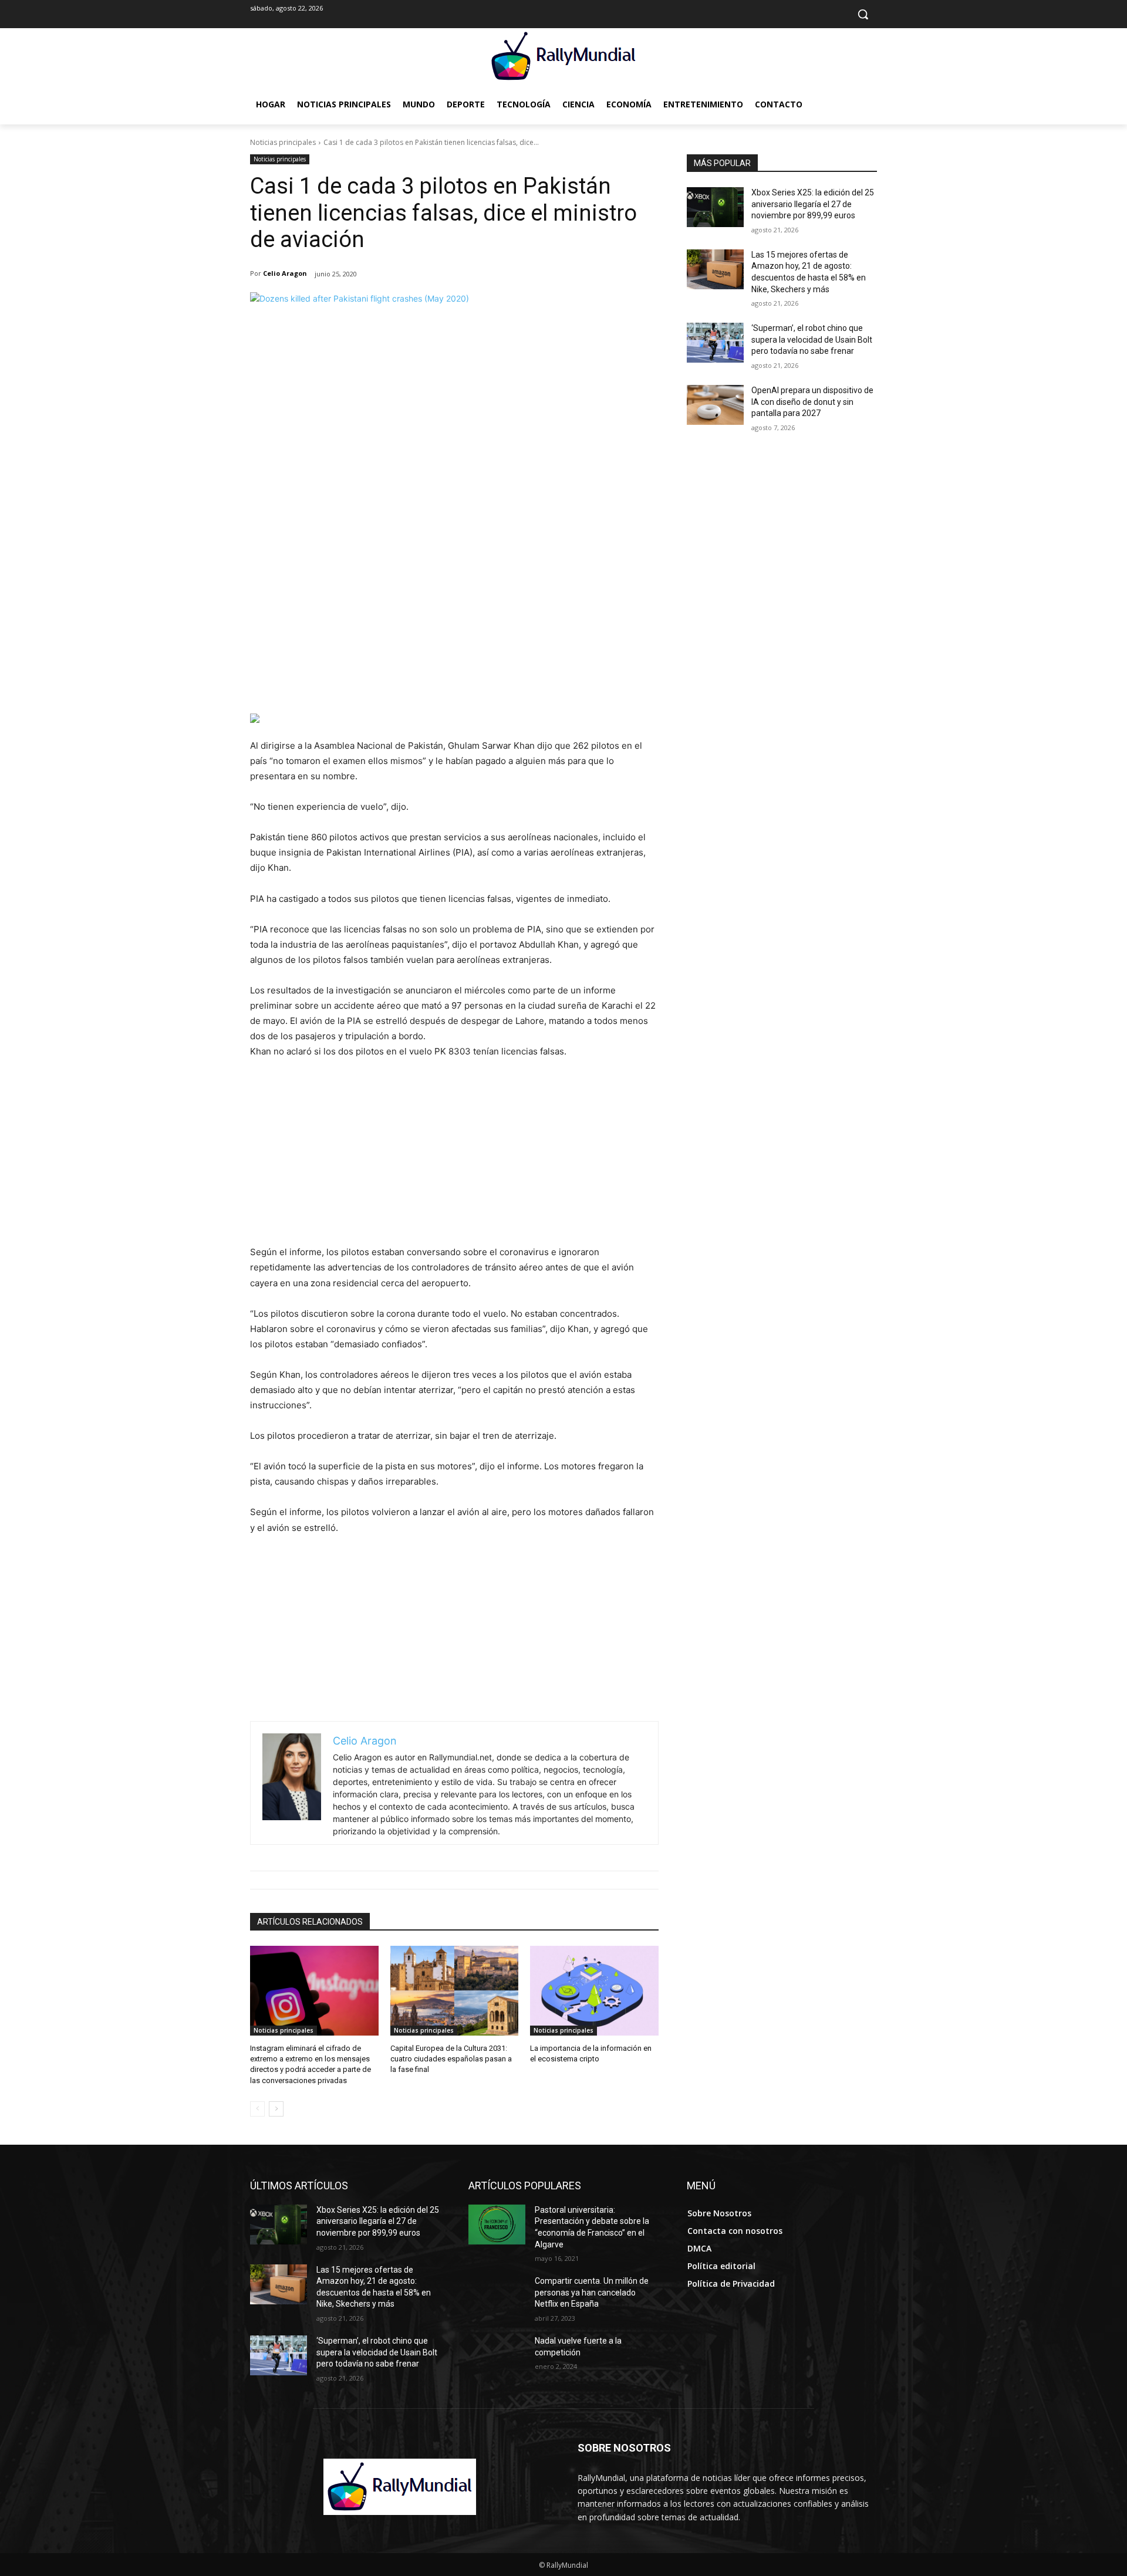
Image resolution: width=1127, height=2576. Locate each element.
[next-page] (276, 2109)
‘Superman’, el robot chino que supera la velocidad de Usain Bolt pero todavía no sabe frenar (812, 339)
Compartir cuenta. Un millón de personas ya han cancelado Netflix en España (592, 2292)
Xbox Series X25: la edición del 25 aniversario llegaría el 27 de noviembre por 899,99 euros (813, 204)
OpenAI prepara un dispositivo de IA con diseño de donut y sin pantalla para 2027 (812, 402)
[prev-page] (257, 2109)
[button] (863, 14)
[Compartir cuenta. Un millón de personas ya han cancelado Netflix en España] (497, 2296)
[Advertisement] (454, 626)
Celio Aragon (285, 273)
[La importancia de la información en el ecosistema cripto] (594, 1991)
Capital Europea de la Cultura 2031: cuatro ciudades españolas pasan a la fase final (451, 2059)
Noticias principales (283, 142)
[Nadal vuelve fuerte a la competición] (497, 2355)
